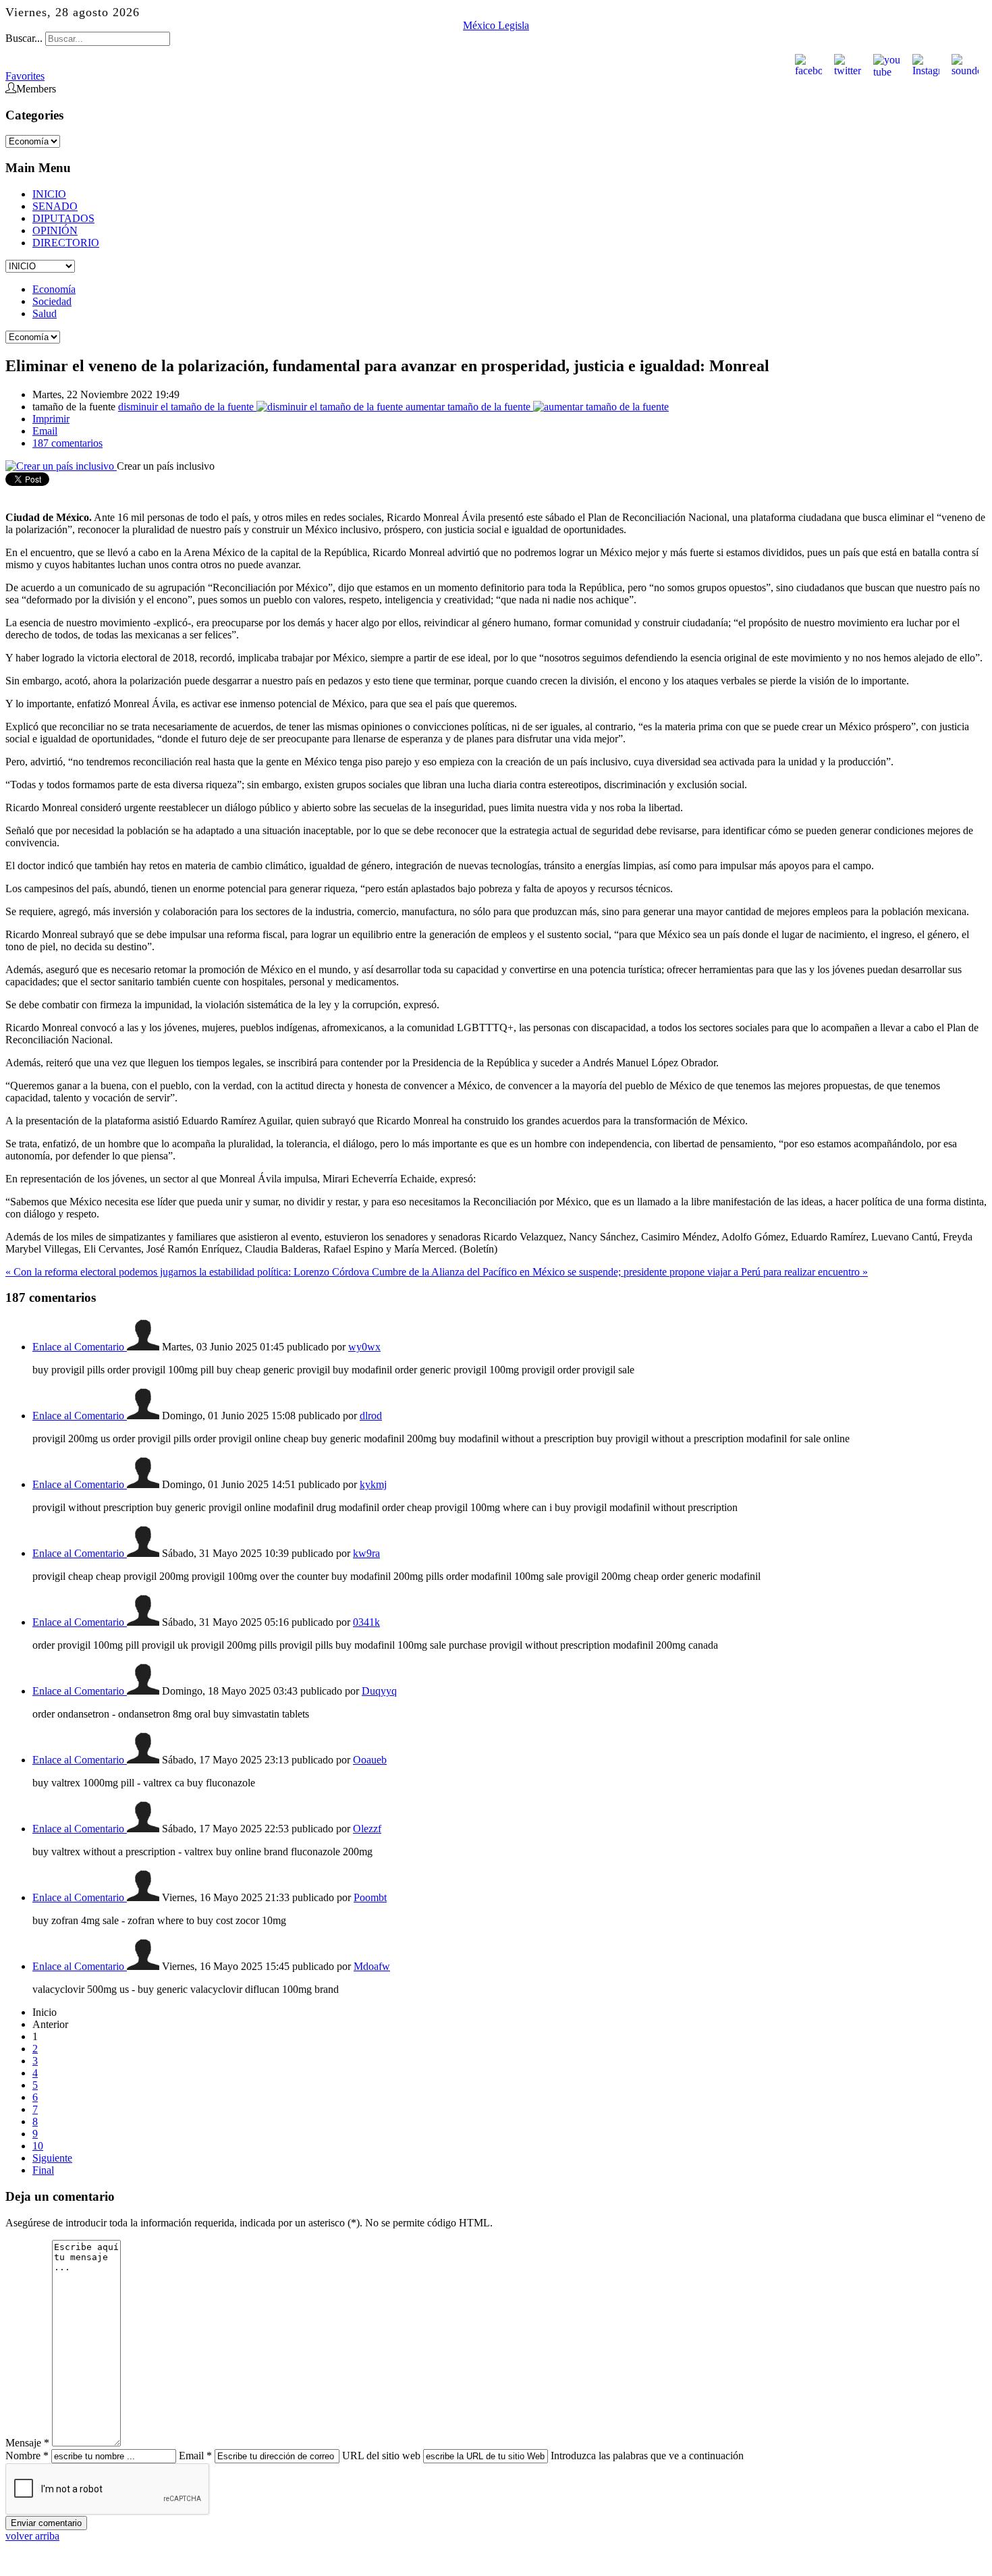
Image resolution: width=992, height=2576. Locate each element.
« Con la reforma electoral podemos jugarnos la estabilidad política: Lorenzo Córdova (189, 1272)
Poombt (370, 1897)
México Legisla (496, 25)
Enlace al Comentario (80, 1347)
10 (38, 2146)
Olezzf (367, 1829)
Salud (45, 313)
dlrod (371, 1416)
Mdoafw (372, 1966)
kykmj (373, 1484)
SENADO (55, 206)
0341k (366, 1622)
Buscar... (24, 38)
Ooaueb (370, 1760)
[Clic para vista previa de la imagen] (61, 466)
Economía (54, 289)
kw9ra (366, 1553)
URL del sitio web (381, 2456)
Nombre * (27, 2456)
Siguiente (52, 2158)
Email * (195, 2456)
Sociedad (52, 301)
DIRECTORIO (66, 243)
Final (43, 2170)
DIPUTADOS (63, 218)
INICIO (49, 194)
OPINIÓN (55, 230)
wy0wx (364, 1347)
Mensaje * (27, 2443)
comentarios (67, 443)
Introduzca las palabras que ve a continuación (647, 2456)
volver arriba (32, 2536)
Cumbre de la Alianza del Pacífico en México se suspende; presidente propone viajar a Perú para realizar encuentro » (620, 1272)
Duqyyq (379, 1691)
